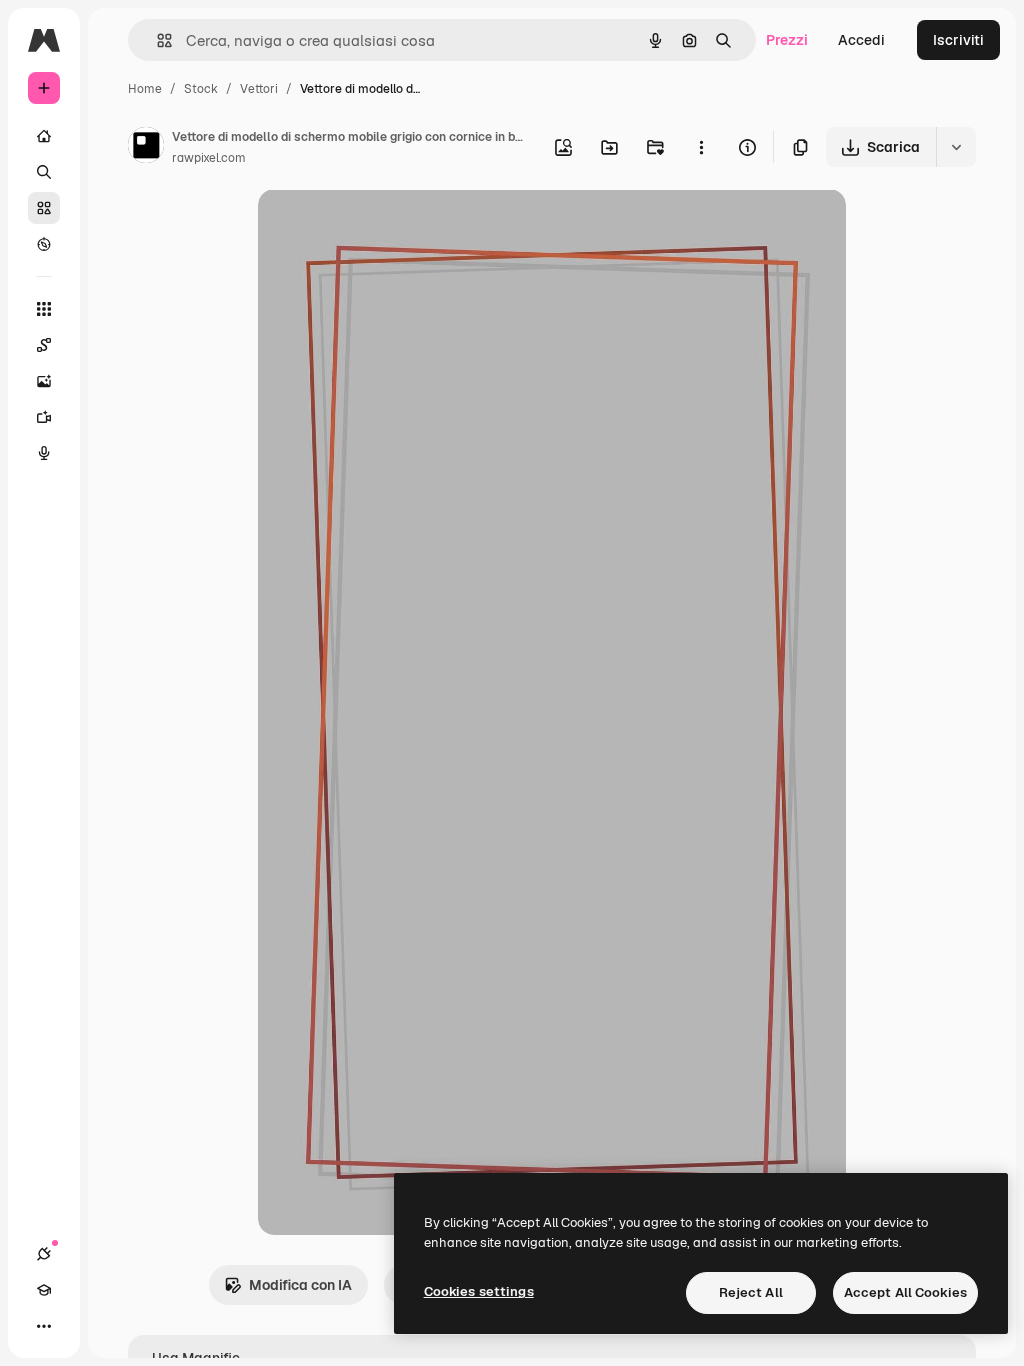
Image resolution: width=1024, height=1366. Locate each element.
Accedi (861, 40)
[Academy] (44, 1290)
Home (145, 89)
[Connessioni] (44, 1254)
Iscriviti (958, 40)
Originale (390, 227)
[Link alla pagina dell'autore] (146, 148)
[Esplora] (44, 244)
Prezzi (787, 40)
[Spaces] (44, 345)
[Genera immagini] (44, 381)
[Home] (44, 136)
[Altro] (44, 1326)
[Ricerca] (44, 172)
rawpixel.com (209, 158)
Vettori (259, 89)
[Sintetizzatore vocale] (44, 453)
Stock (201, 89)
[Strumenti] (44, 309)
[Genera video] (44, 417)
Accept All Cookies (905, 1292)
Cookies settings (479, 1291)
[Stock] (44, 208)
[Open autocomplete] (156, 40)
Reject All (751, 1292)
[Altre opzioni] (701, 147)
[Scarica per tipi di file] (956, 147)
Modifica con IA (300, 1285)
